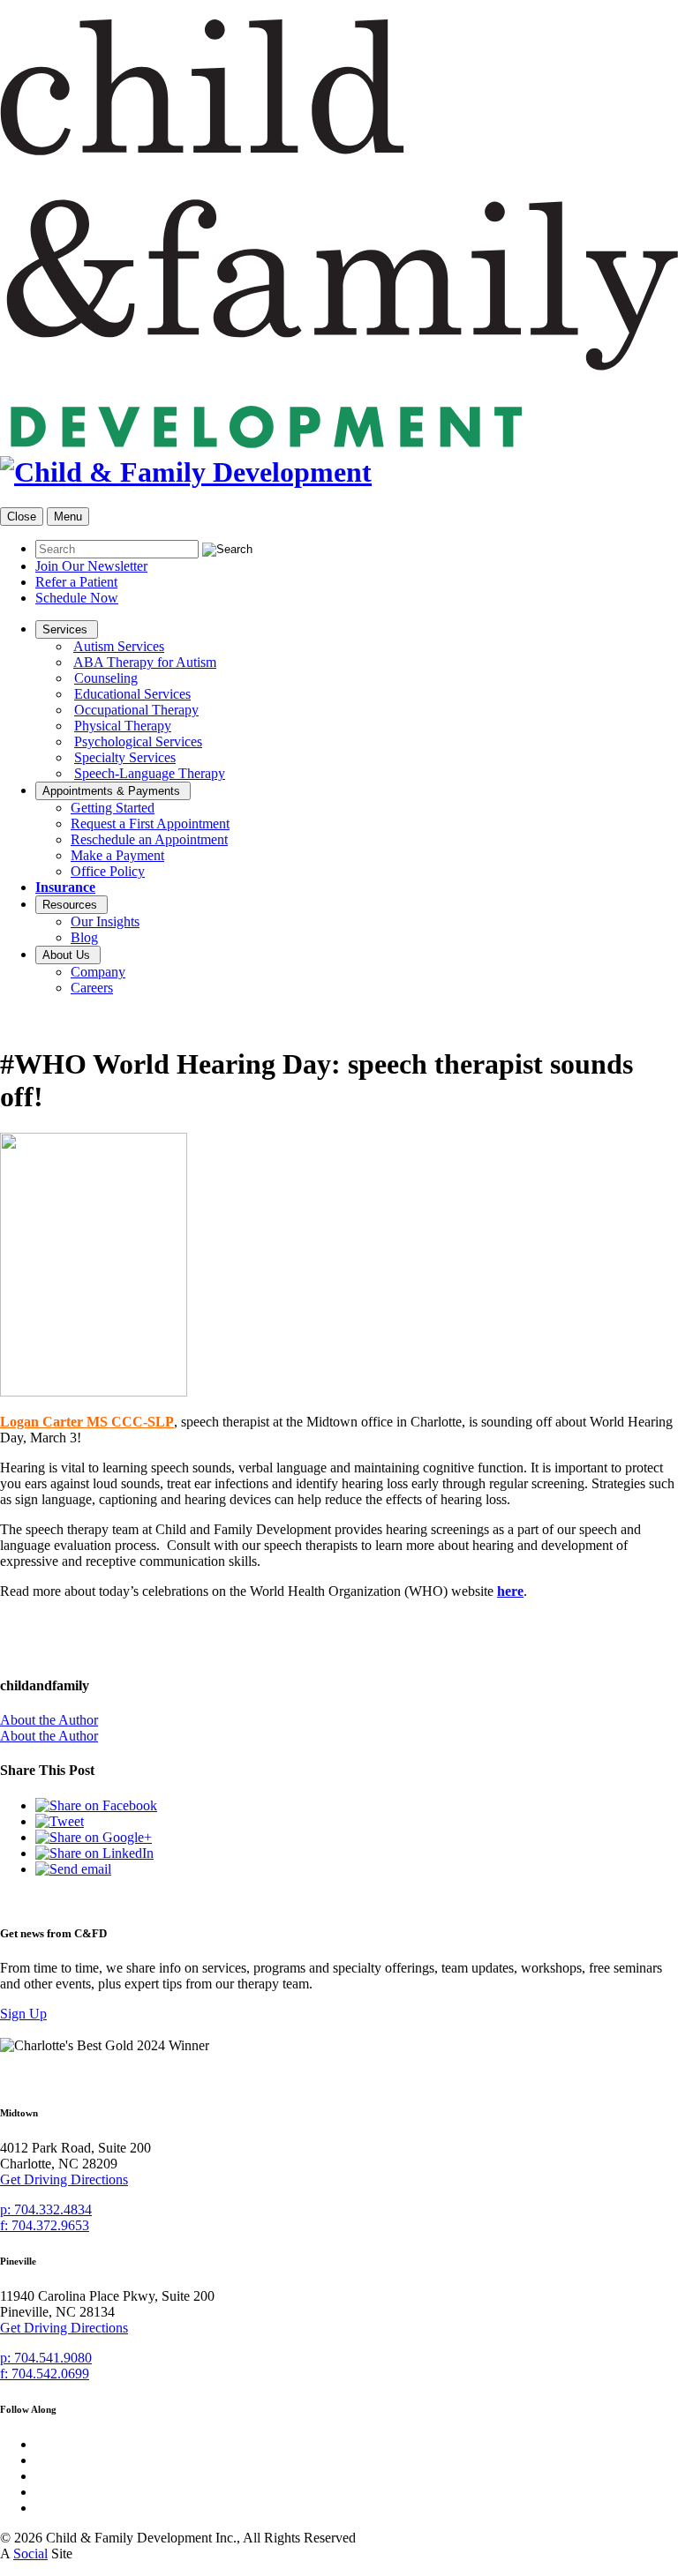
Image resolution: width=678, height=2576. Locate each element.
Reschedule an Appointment (149, 839)
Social (30, 2554)
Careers (92, 988)
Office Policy (108, 871)
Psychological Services (138, 741)
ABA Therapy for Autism (145, 662)
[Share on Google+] (94, 1837)
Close (22, 517)
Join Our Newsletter (91, 566)
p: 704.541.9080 (46, 2358)
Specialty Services (125, 757)
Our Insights (105, 921)
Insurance (65, 887)
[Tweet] (60, 1821)
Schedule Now (77, 598)
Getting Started (113, 808)
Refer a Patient (76, 582)
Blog (84, 937)
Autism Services (119, 646)
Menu (68, 517)
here (510, 1591)
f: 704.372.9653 (45, 2225)
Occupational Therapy (136, 710)
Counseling (106, 678)
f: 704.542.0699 (45, 2374)
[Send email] (73, 1869)
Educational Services (132, 694)
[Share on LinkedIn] (94, 1853)
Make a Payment (117, 855)
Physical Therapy (123, 726)
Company (98, 972)
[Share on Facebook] (96, 1805)
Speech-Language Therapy (150, 773)
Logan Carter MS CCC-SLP (87, 1422)
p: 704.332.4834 (46, 2209)
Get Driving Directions (64, 2179)
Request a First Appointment (150, 824)
